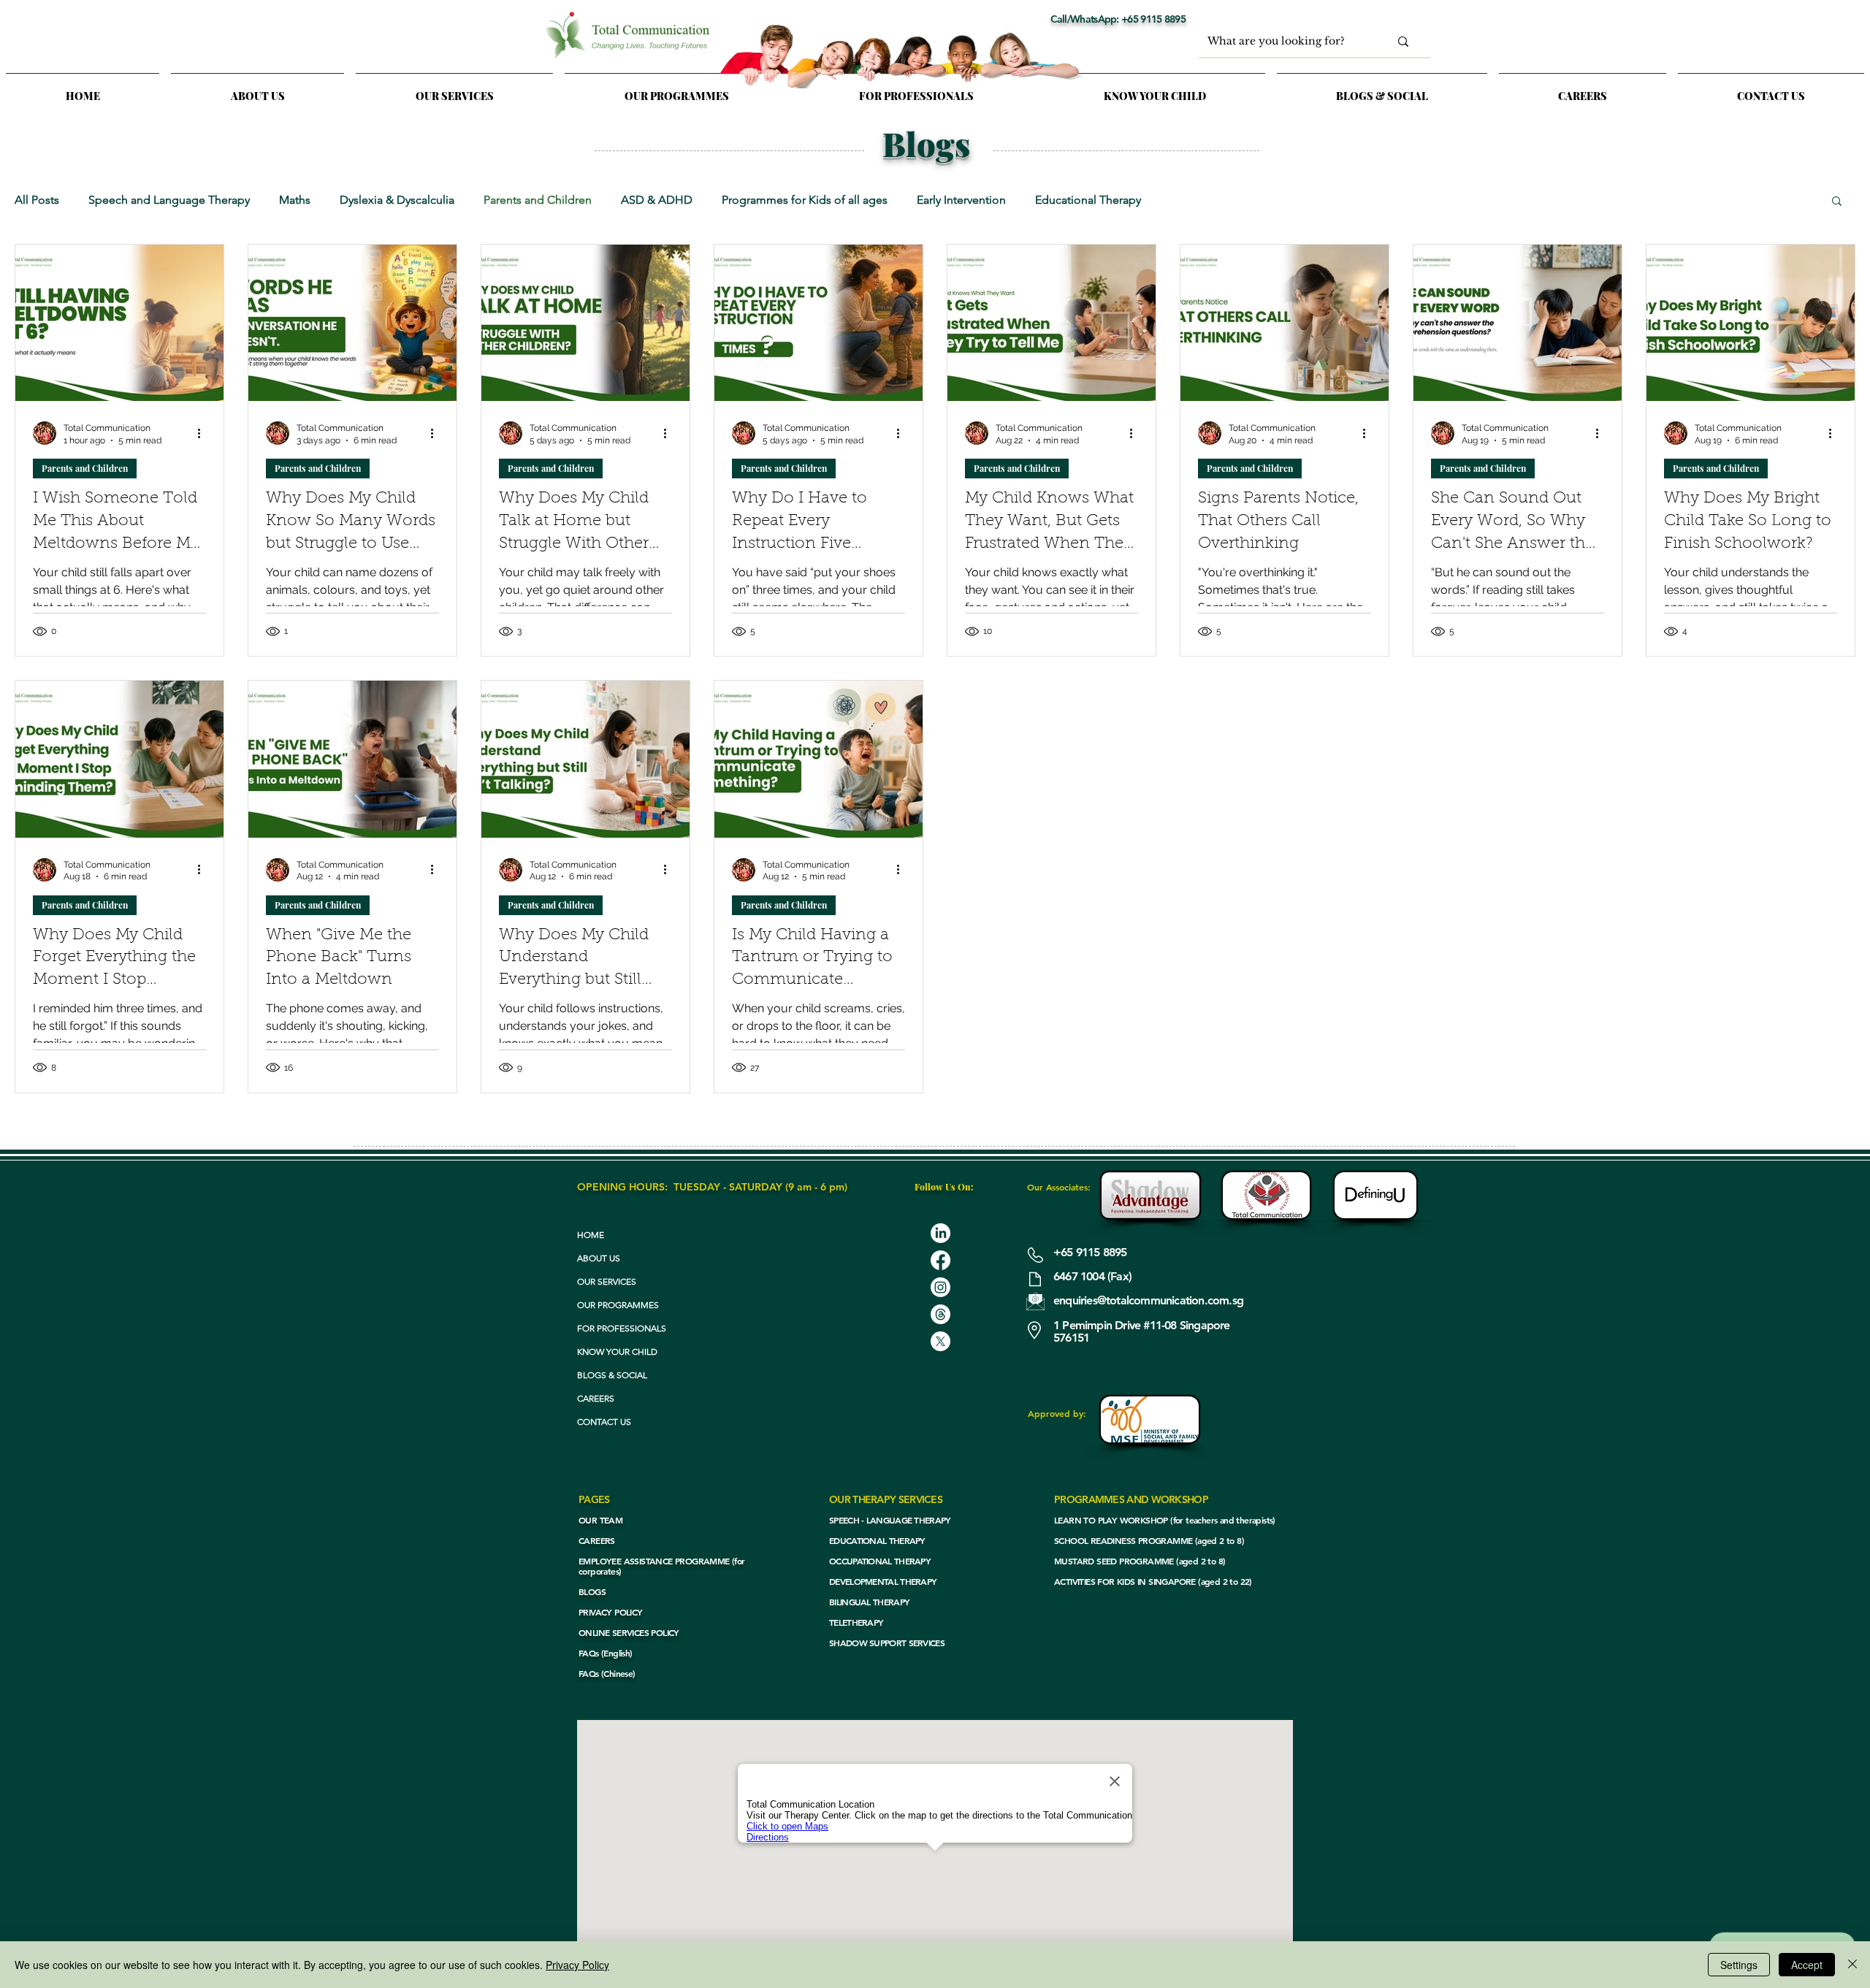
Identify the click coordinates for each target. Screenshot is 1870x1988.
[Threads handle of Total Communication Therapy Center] (940, 1314)
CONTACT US (604, 1422)
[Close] (1852, 1965)
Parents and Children (538, 200)
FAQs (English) (606, 1653)
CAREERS (596, 1398)
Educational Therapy (1088, 200)
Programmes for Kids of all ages (805, 200)
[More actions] (204, 433)
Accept (1807, 1965)
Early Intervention (961, 200)
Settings (1739, 1965)
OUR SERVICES (607, 1281)
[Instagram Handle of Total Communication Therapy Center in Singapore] (940, 1287)
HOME (591, 1235)
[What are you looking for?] (1403, 41)
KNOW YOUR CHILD (617, 1352)
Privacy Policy (577, 1965)
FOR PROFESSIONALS (622, 1328)
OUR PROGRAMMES (618, 1305)
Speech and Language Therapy (169, 200)
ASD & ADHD (657, 200)
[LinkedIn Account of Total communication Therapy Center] (940, 1233)
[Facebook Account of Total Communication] (940, 1260)
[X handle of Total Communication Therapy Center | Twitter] (940, 1341)
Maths (295, 200)
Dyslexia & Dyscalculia (397, 200)
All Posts (37, 200)
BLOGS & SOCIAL (612, 1375)
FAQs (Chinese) (607, 1673)
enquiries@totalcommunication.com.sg (1148, 1300)
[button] (454, 89)
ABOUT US (599, 1258)
